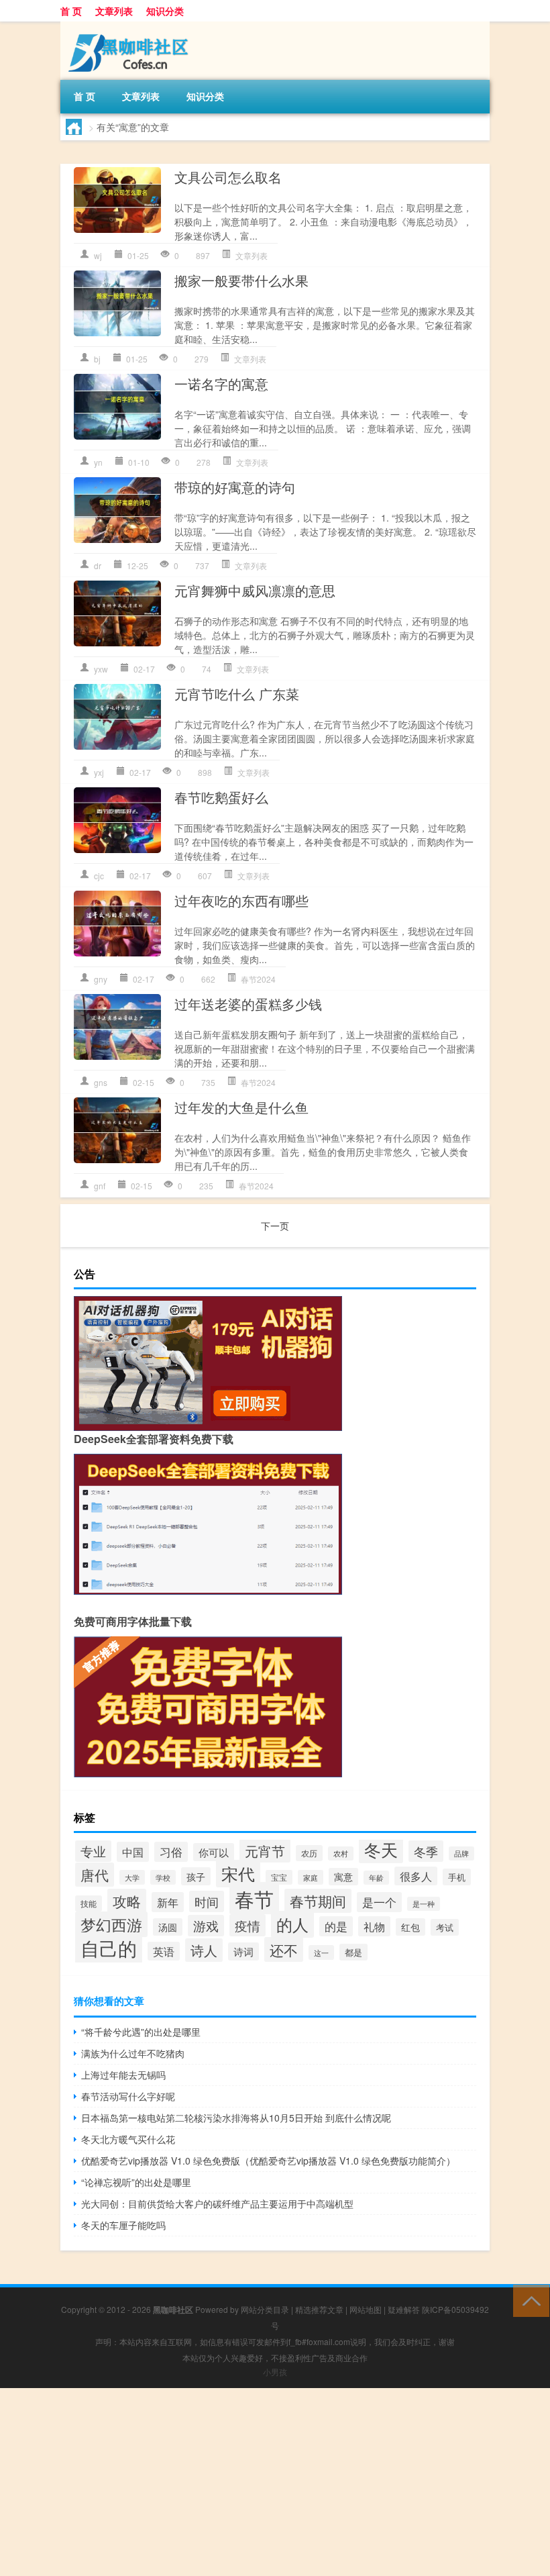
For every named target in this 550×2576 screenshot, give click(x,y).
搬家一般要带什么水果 (241, 280)
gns (101, 1082)
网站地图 (366, 2309)
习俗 (171, 1852)
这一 (321, 1952)
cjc (99, 876)
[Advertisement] (275, 2482)
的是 (336, 1926)
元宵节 (265, 1851)
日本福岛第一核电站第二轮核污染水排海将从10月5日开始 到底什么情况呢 (236, 2118)
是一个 (379, 1902)
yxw (101, 669)
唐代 (95, 1875)
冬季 (426, 1851)
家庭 (311, 1877)
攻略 (127, 1901)
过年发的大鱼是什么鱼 (241, 1107)
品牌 (461, 1853)
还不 (284, 1949)
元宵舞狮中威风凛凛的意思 (255, 590)
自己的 (109, 1948)
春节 (254, 1898)
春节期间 (318, 1901)
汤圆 (168, 1927)
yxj (99, 772)
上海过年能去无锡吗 (123, 2075)
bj (97, 359)
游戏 (206, 1926)
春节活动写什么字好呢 (128, 2096)
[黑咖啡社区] (131, 26)
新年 (168, 1902)
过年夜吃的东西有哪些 (241, 900)
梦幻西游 (111, 1924)
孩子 (196, 1876)
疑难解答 (404, 2309)
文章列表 (114, 11)
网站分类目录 (265, 2309)
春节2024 (258, 979)
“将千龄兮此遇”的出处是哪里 (141, 2032)
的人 (292, 1924)
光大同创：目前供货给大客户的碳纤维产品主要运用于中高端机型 (217, 2203)
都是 (353, 1952)
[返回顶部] (528, 2300)
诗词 (243, 1951)
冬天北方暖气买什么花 (128, 2139)
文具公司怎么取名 (228, 177)
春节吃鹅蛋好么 (221, 797)
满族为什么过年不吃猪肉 (133, 2053)
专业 (93, 1851)
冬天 (381, 1849)
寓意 (343, 1877)
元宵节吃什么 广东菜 (237, 694)
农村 (341, 1853)
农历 (309, 1853)
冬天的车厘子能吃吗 (123, 2225)
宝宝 (279, 1877)
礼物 (374, 1926)
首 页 (71, 11)
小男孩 (275, 2372)
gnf (100, 1186)
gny (101, 979)
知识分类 (165, 11)
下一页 (275, 1226)
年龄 (376, 1878)
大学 (132, 1877)
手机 (457, 1877)
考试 (445, 1927)
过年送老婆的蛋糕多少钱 (248, 1004)
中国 (133, 1852)
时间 (207, 1901)
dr (98, 565)
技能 (89, 1903)
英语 (164, 1951)
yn (98, 462)
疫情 (248, 1925)
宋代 (238, 1874)
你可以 (214, 1852)
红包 (410, 1927)
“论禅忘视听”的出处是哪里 (136, 2182)
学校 (163, 1877)
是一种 (424, 1904)
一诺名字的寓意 (221, 384)
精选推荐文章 (319, 2309)
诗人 (204, 1950)
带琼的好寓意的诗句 (235, 487)
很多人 (416, 1876)
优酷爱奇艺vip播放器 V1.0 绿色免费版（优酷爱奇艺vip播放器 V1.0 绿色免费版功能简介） (268, 2161)
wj (98, 255)
